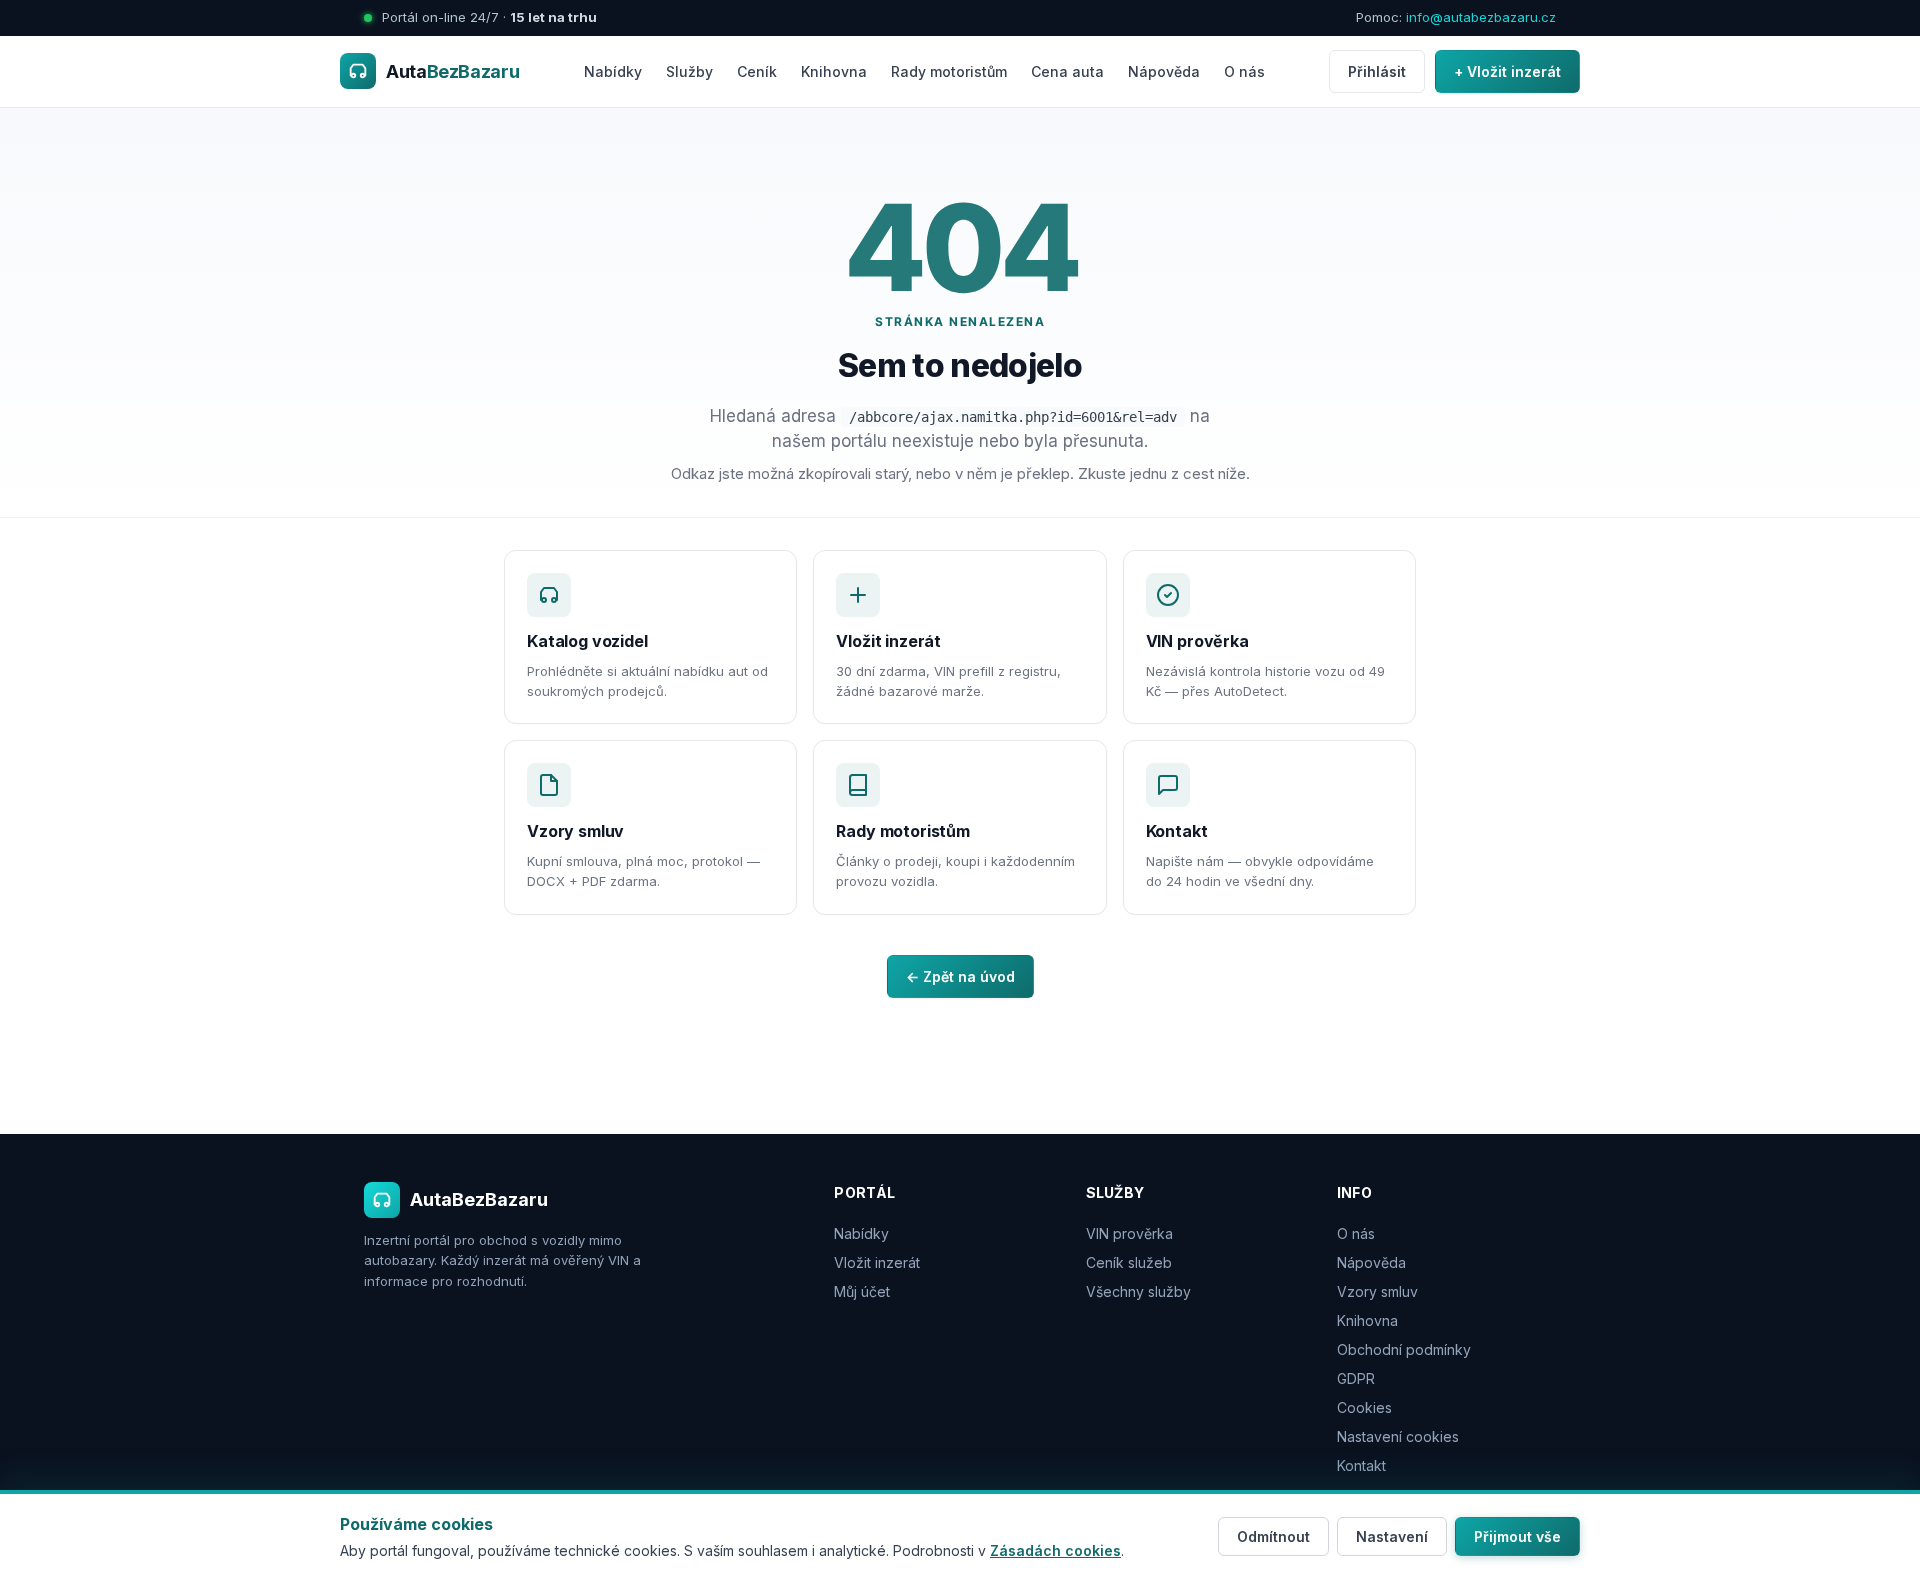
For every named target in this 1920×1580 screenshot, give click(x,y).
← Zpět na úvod (960, 976)
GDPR (1356, 1378)
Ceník (757, 71)
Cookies (1364, 1407)
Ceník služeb (1129, 1262)
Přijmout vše (1517, 1536)
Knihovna (834, 71)
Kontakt (1361, 1465)
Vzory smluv (1377, 1291)
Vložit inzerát (877, 1262)
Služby (689, 71)
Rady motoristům (949, 71)
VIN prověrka (1129, 1233)
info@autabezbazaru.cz (1481, 17)
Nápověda (1164, 71)
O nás (1244, 71)
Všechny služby (1138, 1291)
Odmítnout (1273, 1536)
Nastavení (1392, 1536)
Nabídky (613, 71)
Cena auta (1067, 71)
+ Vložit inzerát (1507, 71)
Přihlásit (1377, 71)
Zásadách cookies (1055, 1550)
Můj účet (862, 1291)
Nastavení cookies (1398, 1436)
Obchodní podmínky (1404, 1349)
